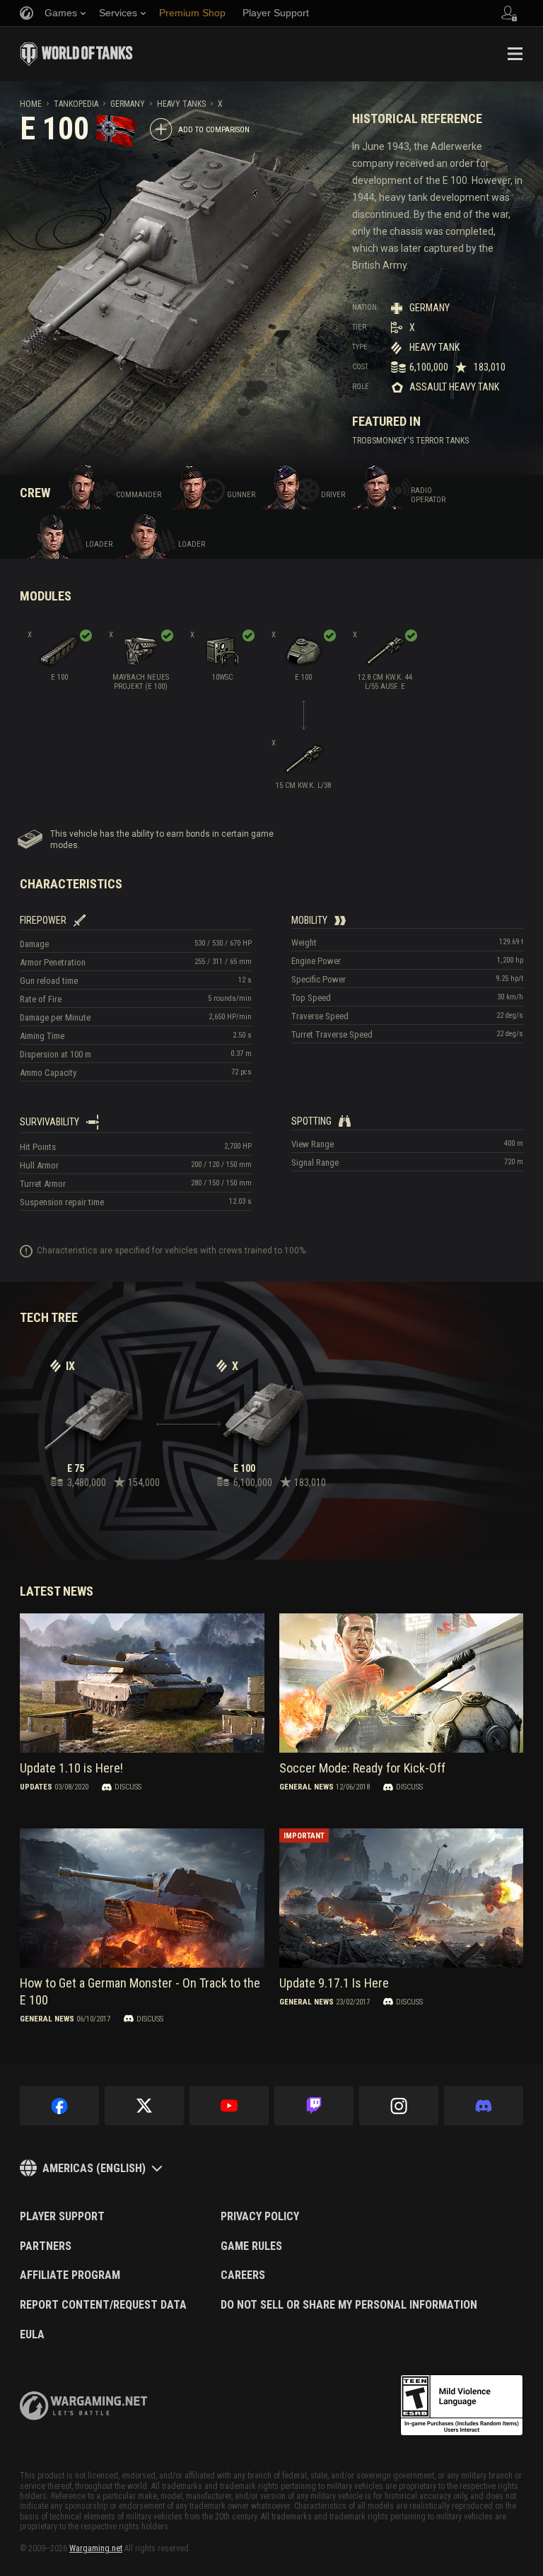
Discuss (128, 1787)
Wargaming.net (96, 2548)
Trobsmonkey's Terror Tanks (410, 441)
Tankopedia (76, 104)
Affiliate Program (70, 2275)
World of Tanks (76, 54)
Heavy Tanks (181, 104)
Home (31, 104)
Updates (36, 1787)
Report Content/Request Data (103, 2305)
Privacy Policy (260, 2217)
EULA (32, 2335)
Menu (515, 54)
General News (306, 1787)
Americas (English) (94, 2168)
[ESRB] (462, 2406)
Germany (128, 104)
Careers (243, 2275)
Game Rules (251, 2246)
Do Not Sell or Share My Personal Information (349, 2305)
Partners (46, 2246)
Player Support (62, 2217)
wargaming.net (83, 2406)
